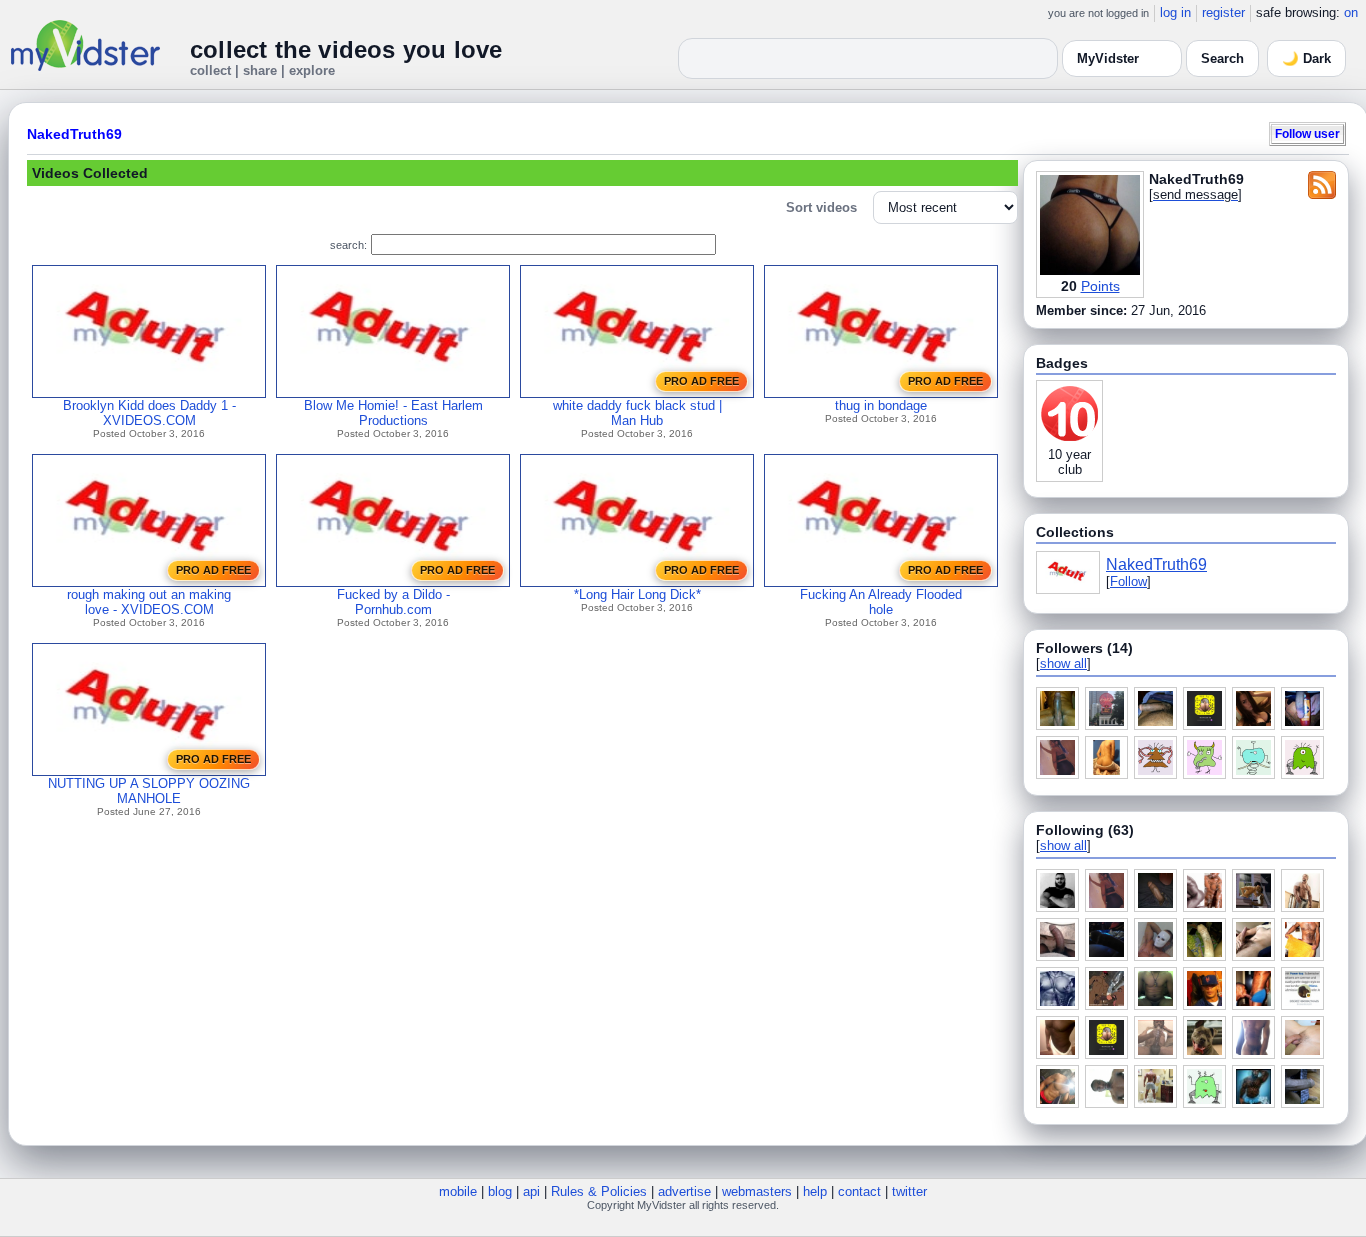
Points (1100, 286)
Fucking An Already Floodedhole (881, 602)
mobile (458, 1191)
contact (859, 1191)
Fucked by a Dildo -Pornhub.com (393, 602)
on (1351, 12)
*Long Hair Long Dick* (637, 594)
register (1223, 12)
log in (1175, 12)
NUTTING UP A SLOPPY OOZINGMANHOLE (149, 791)
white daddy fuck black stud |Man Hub (637, 413)
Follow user (1307, 133)
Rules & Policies (599, 1191)
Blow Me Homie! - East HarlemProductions (393, 413)
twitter (909, 1191)
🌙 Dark (1306, 58)
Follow (1128, 581)
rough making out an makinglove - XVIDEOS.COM (149, 602)
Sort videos (821, 207)
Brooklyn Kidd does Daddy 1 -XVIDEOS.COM (149, 413)
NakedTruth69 (74, 134)
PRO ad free (701, 381)
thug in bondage (881, 405)
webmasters (757, 1191)
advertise (684, 1191)
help (815, 1191)
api (531, 1191)
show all (1063, 663)
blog (500, 1191)
